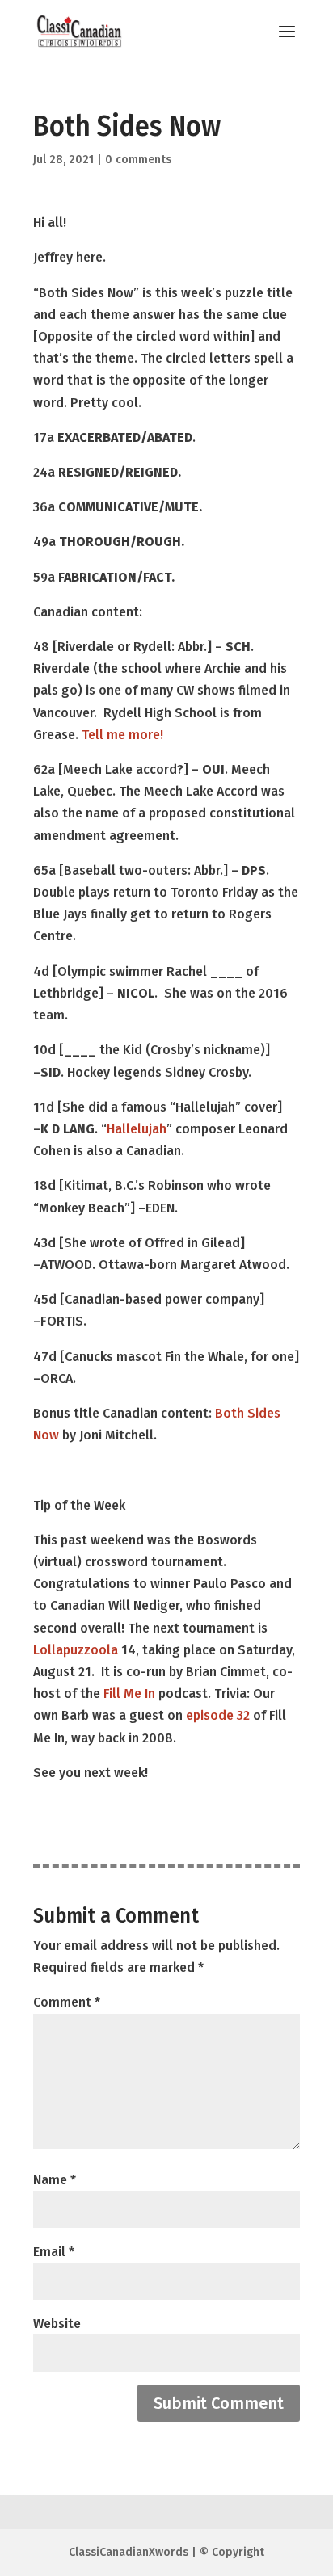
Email (54, 2252)
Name (55, 2180)
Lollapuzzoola (76, 1650)
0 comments (138, 160)
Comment (67, 2002)
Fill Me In (129, 1694)
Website (57, 2324)
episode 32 (218, 1715)
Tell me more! (121, 735)
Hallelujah (137, 1129)
